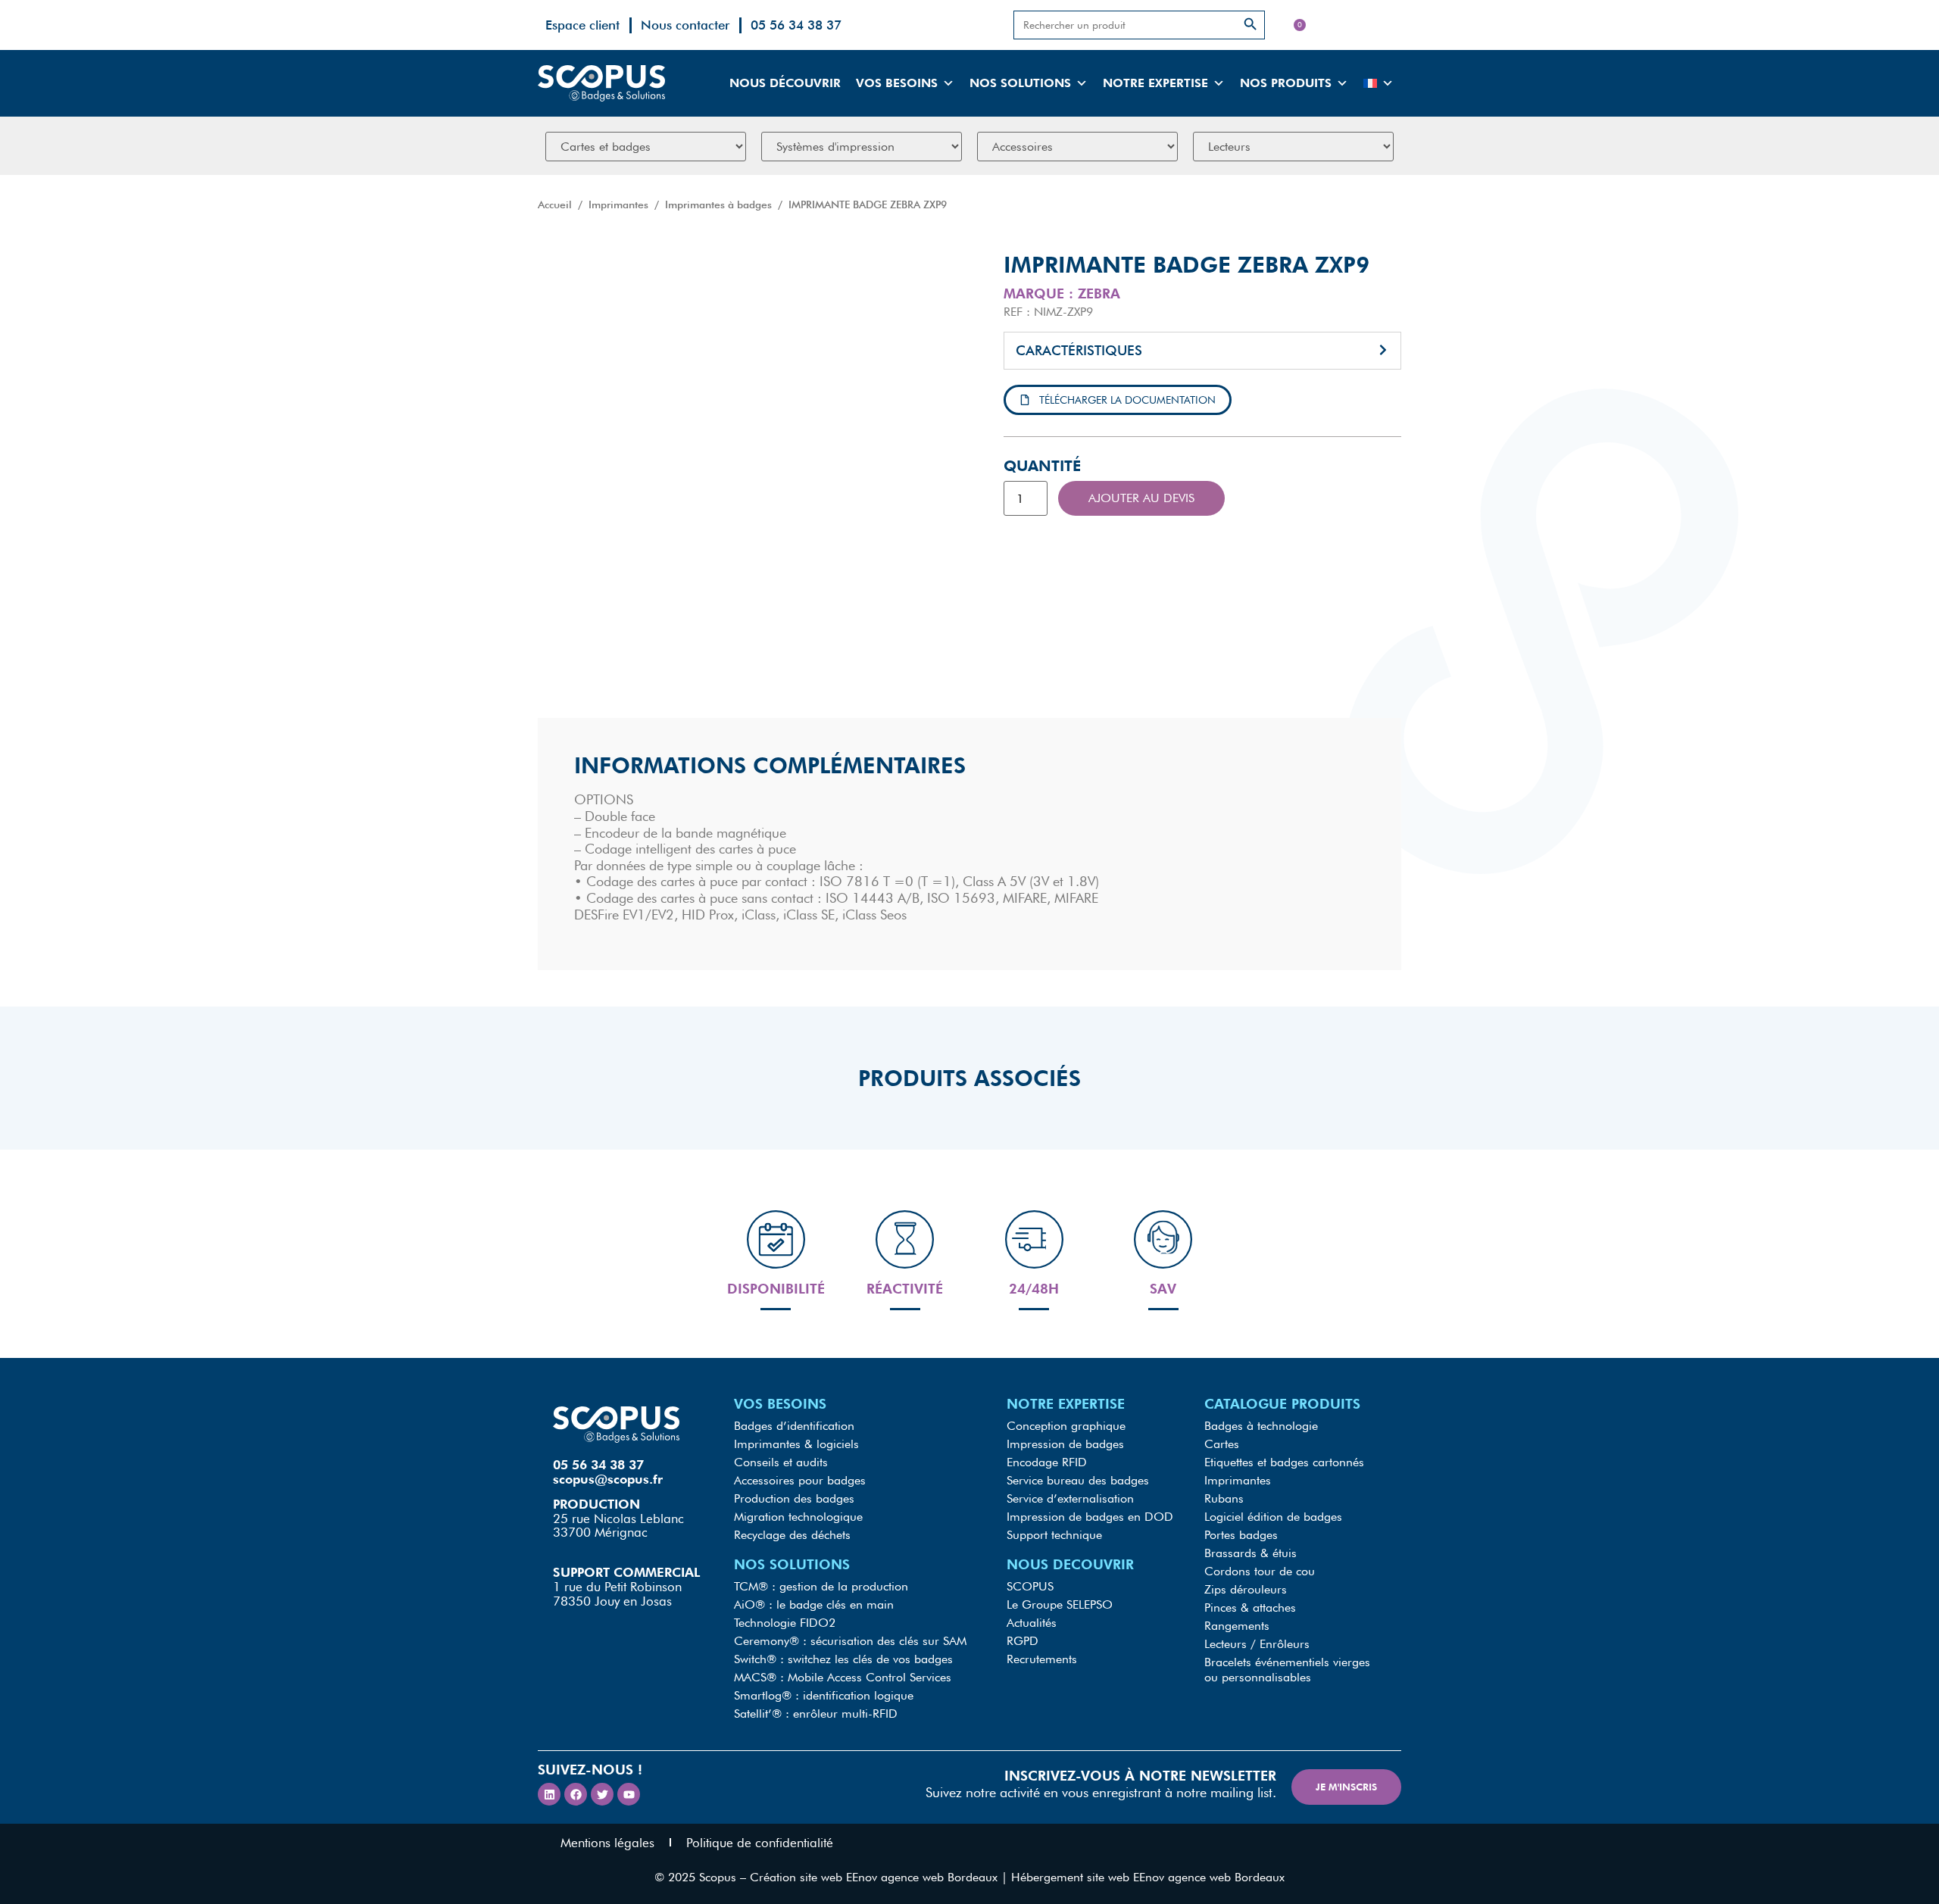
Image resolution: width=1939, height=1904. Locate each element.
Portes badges (1241, 1535)
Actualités (1032, 1623)
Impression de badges (1065, 1444)
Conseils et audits (781, 1462)
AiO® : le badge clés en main (814, 1604)
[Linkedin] (549, 1794)
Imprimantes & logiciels (796, 1444)
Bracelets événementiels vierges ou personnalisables (1287, 1670)
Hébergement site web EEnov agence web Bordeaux (1148, 1877)
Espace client (582, 25)
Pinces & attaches (1250, 1607)
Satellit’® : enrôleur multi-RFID (816, 1714)
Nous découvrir (785, 83)
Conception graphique (1066, 1426)
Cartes (1222, 1444)
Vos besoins (897, 83)
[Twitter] (602, 1794)
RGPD (1023, 1641)
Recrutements (1042, 1659)
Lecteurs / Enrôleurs (1257, 1644)
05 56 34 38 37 (796, 25)
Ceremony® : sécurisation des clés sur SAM (850, 1641)
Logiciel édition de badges (1273, 1517)
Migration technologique (798, 1517)
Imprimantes (618, 204)
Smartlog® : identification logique (824, 1695)
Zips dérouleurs (1246, 1589)
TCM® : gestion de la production (821, 1586)
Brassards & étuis (1251, 1553)
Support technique (1054, 1535)
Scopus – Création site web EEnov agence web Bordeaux (848, 1877)
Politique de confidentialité (760, 1843)
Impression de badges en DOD (1090, 1517)
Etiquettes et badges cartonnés (1284, 1462)
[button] (1202, 351)
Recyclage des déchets (792, 1535)
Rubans (1224, 1498)
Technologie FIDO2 (785, 1623)
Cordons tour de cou (1260, 1571)
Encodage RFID (1047, 1462)
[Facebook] (576, 1794)
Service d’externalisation (1070, 1498)
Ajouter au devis (1141, 498)
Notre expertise (1155, 83)
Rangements (1237, 1626)
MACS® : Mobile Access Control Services (843, 1677)
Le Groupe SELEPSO (1060, 1604)
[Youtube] (629, 1794)
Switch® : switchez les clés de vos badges (843, 1659)
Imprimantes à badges (718, 204)
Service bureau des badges (1078, 1480)
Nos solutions (1020, 83)
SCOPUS (1030, 1586)
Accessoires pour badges (800, 1480)
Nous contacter (685, 25)
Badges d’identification (794, 1426)
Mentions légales (607, 1843)
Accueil (555, 204)
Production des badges (794, 1498)
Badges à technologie (1261, 1426)
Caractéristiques (1079, 350)
